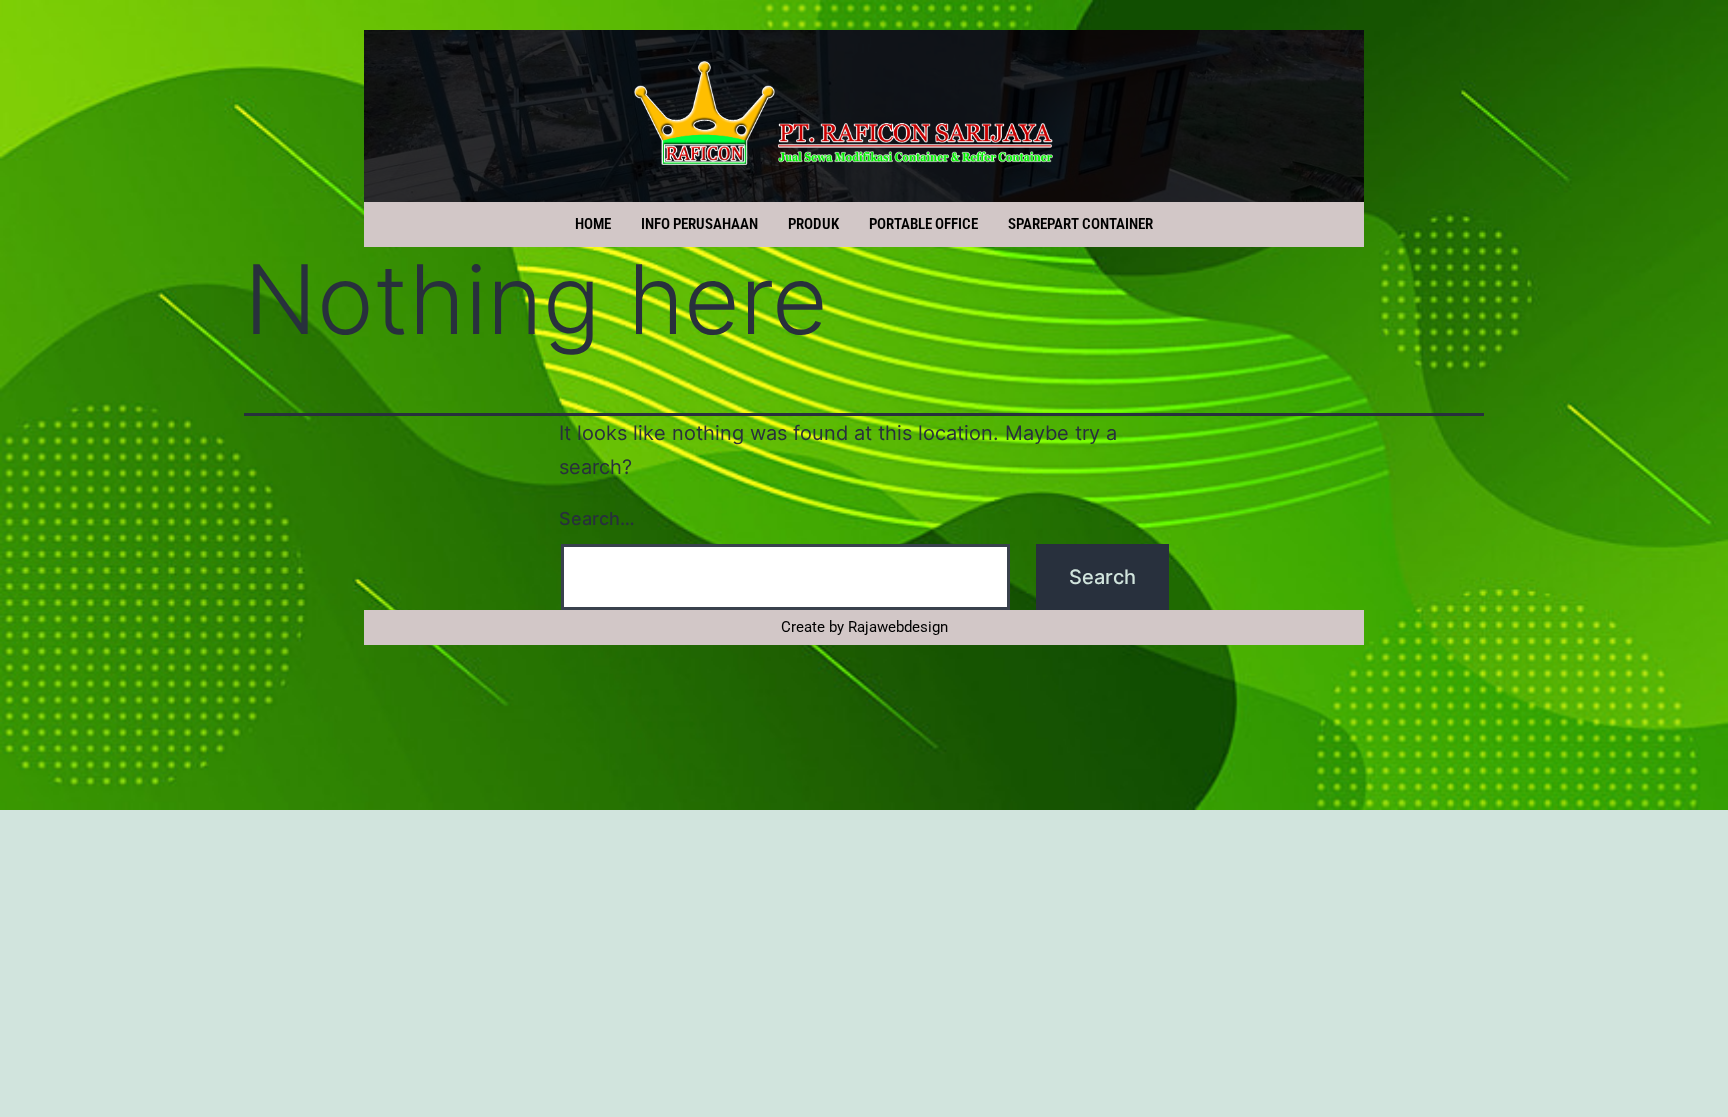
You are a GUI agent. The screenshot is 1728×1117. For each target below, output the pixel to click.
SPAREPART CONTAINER (1080, 224)
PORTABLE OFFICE (923, 224)
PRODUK (813, 224)
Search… (597, 518)
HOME (593, 224)
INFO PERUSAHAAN (699, 224)
